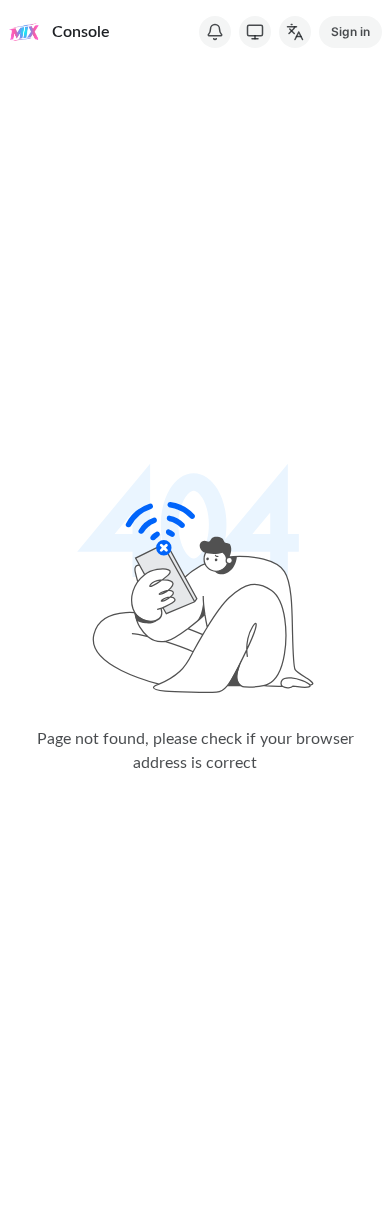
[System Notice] (215, 32)
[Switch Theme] (255, 32)
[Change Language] (295, 32)
